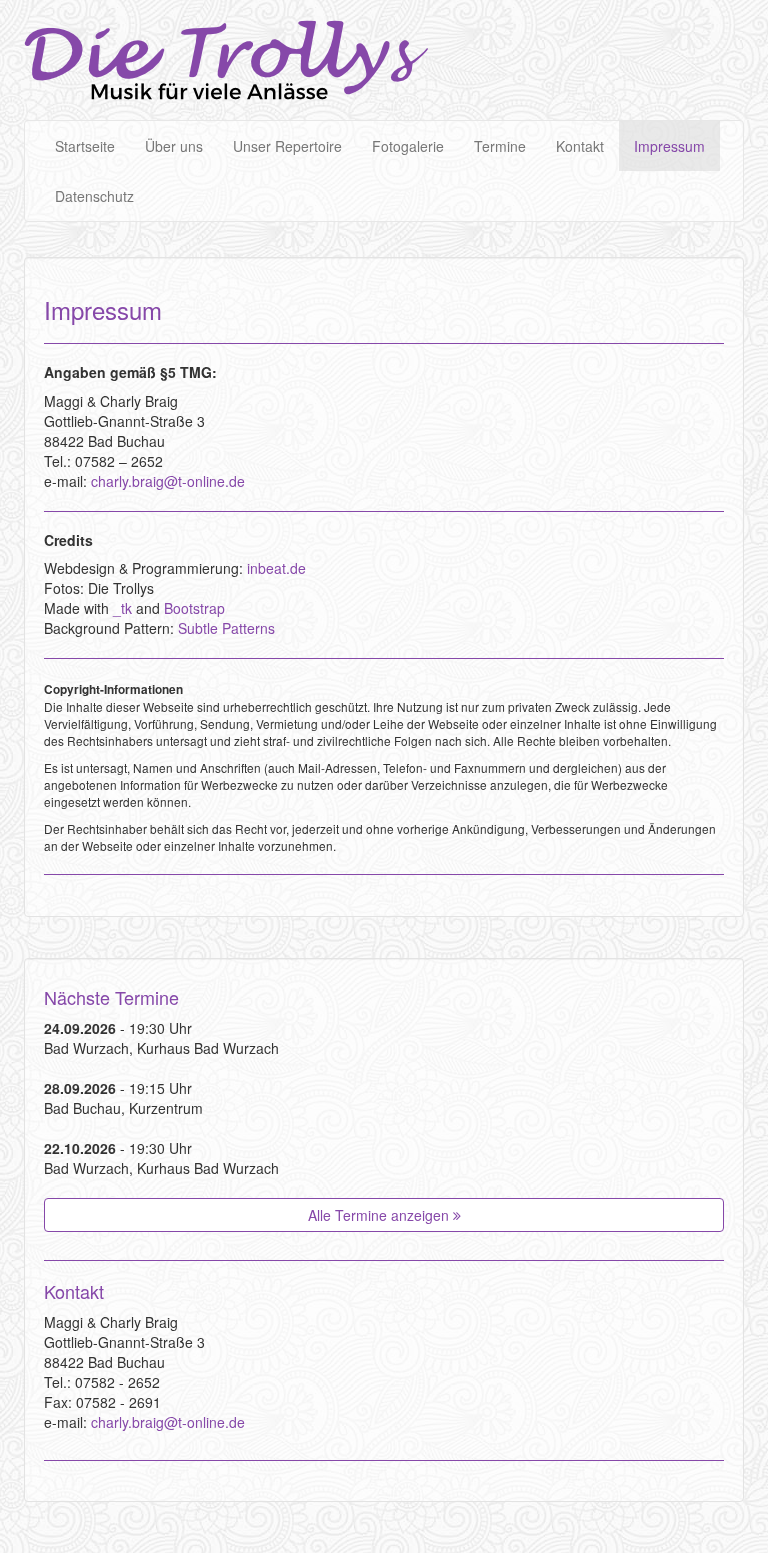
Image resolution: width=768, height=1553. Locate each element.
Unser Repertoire (287, 146)
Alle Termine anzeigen (380, 1215)
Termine (500, 146)
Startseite (85, 146)
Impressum (669, 146)
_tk (122, 608)
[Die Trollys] (226, 60)
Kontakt (580, 146)
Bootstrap (194, 608)
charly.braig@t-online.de (168, 481)
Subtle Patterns (226, 628)
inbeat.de (276, 568)
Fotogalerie (408, 146)
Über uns (174, 146)
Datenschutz (94, 196)
